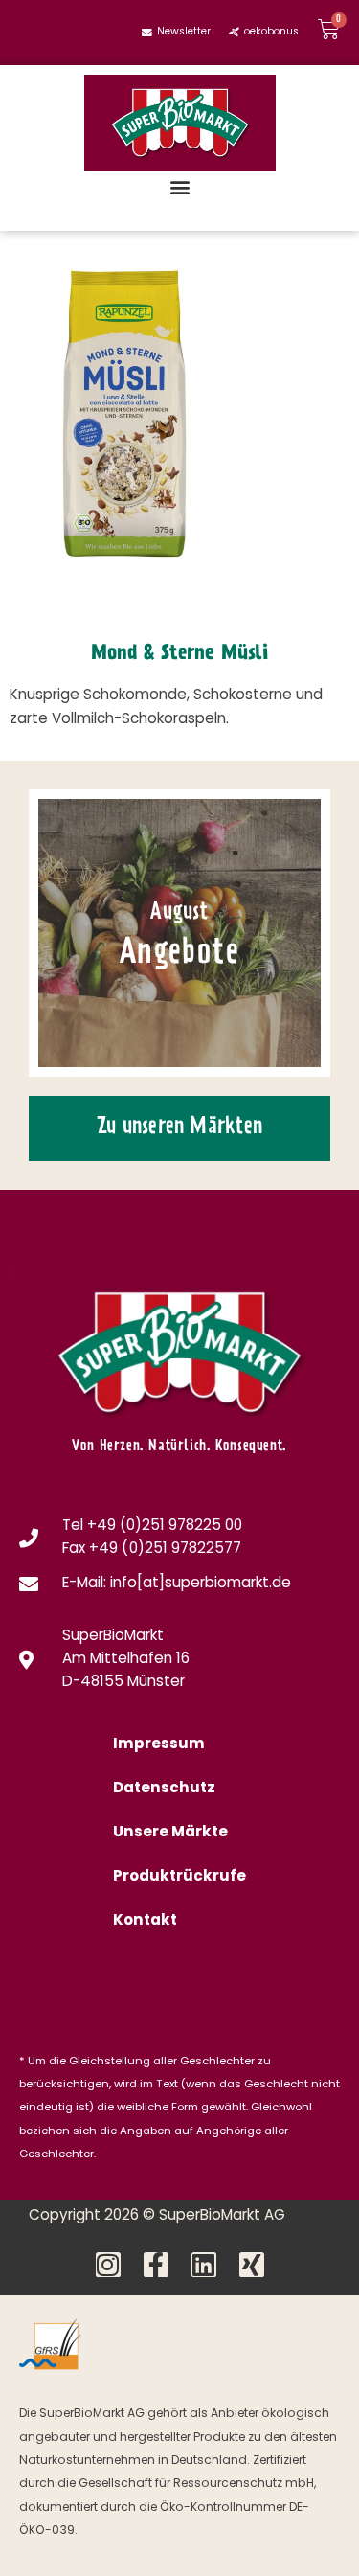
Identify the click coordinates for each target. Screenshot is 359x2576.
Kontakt (145, 1921)
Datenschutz (164, 1789)
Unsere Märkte (170, 1833)
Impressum (159, 1745)
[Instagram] (108, 2265)
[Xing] (252, 2265)
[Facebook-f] (156, 2265)
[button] (179, 186)
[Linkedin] (204, 2265)
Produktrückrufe (179, 1877)
